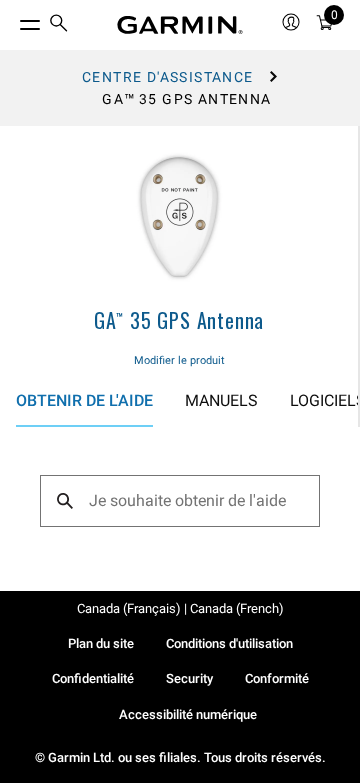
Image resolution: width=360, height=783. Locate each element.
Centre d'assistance (168, 77)
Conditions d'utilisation (229, 643)
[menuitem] (59, 25)
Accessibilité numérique (188, 714)
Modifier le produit (179, 360)
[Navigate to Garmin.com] (180, 25)
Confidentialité (93, 678)
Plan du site (101, 643)
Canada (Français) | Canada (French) (180, 608)
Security (189, 678)
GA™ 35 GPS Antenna (179, 320)
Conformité (277, 678)
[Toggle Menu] (12, 20)
